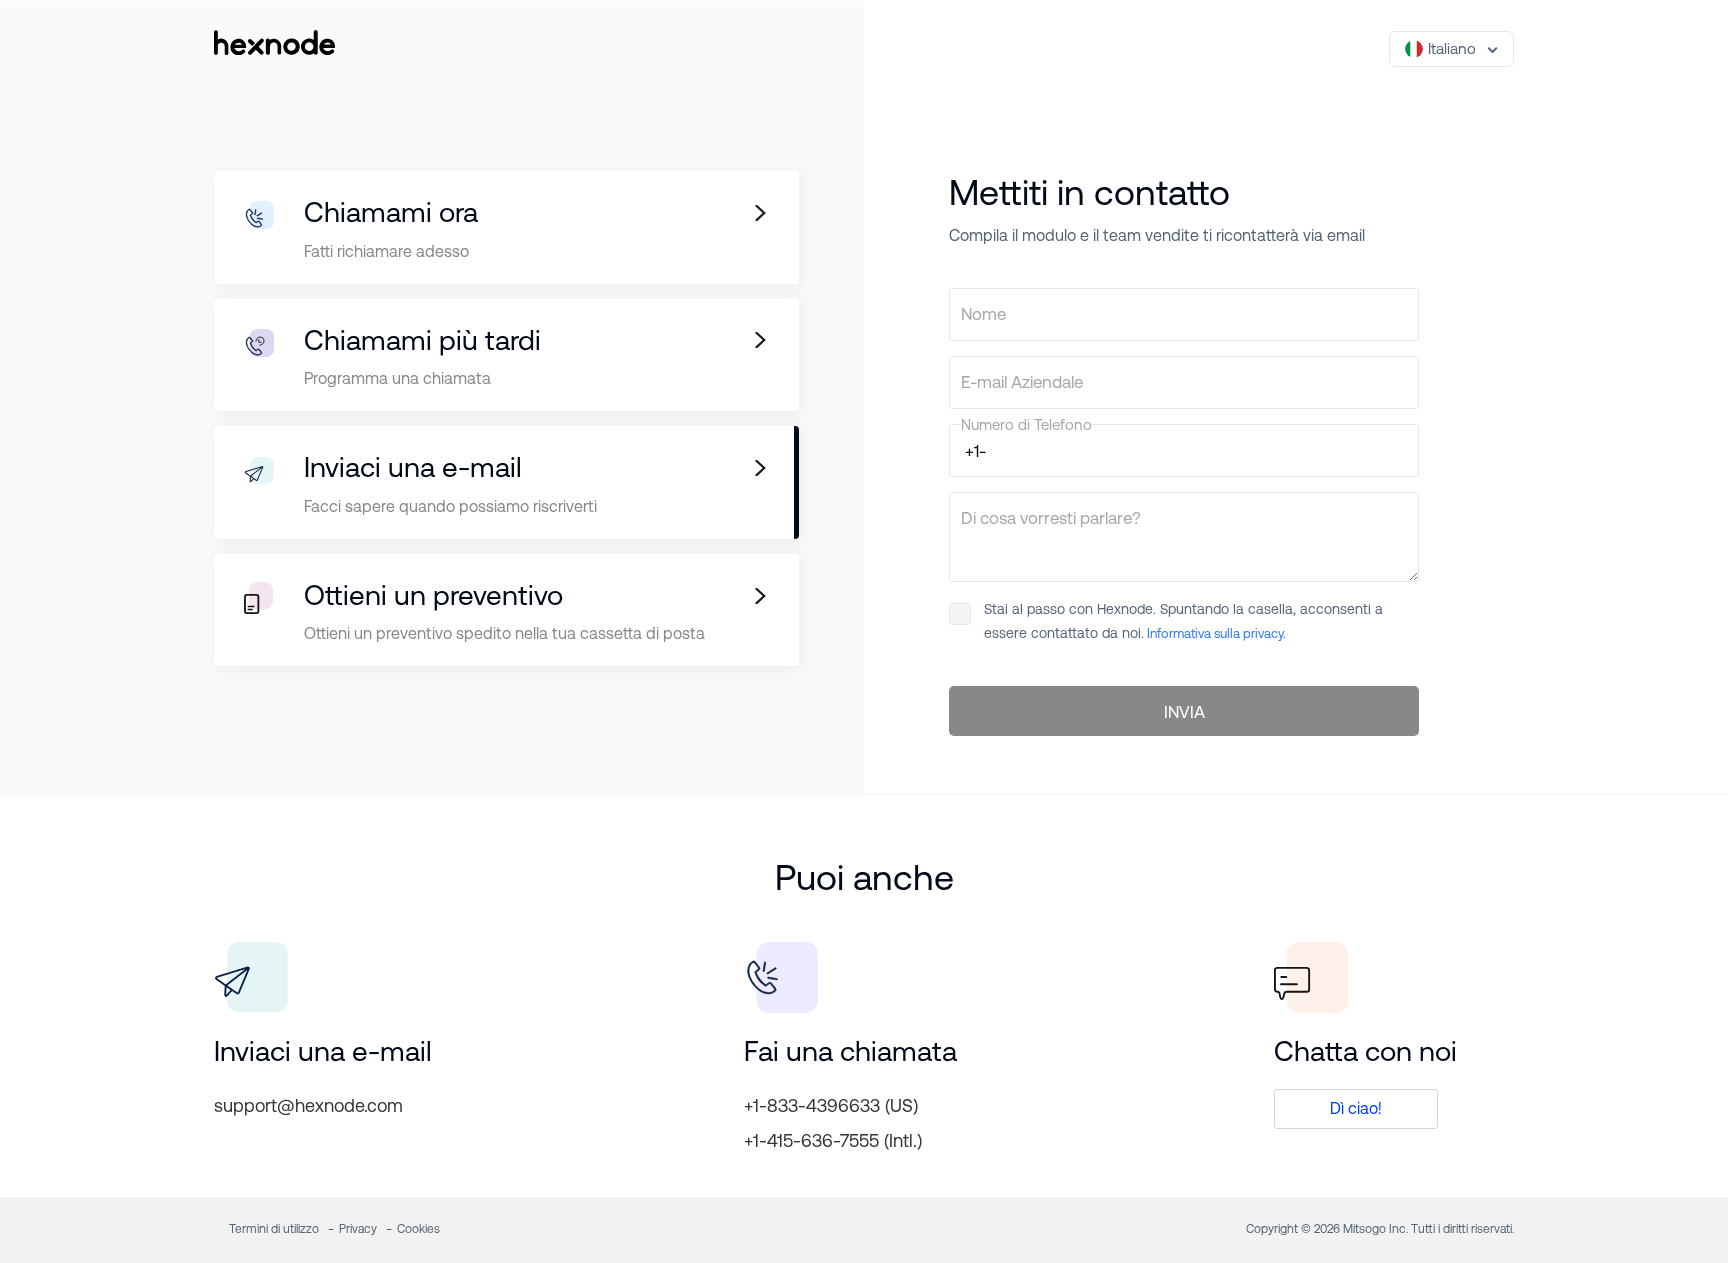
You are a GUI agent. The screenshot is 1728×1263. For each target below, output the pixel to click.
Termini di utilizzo (274, 1229)
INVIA (1184, 712)
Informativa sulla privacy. (1215, 633)
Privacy (358, 1229)
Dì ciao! (1356, 1108)
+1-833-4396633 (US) (831, 1105)
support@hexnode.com (308, 1105)
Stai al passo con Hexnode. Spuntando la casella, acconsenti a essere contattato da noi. (1183, 621)
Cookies (418, 1229)
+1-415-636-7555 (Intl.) (833, 1140)
